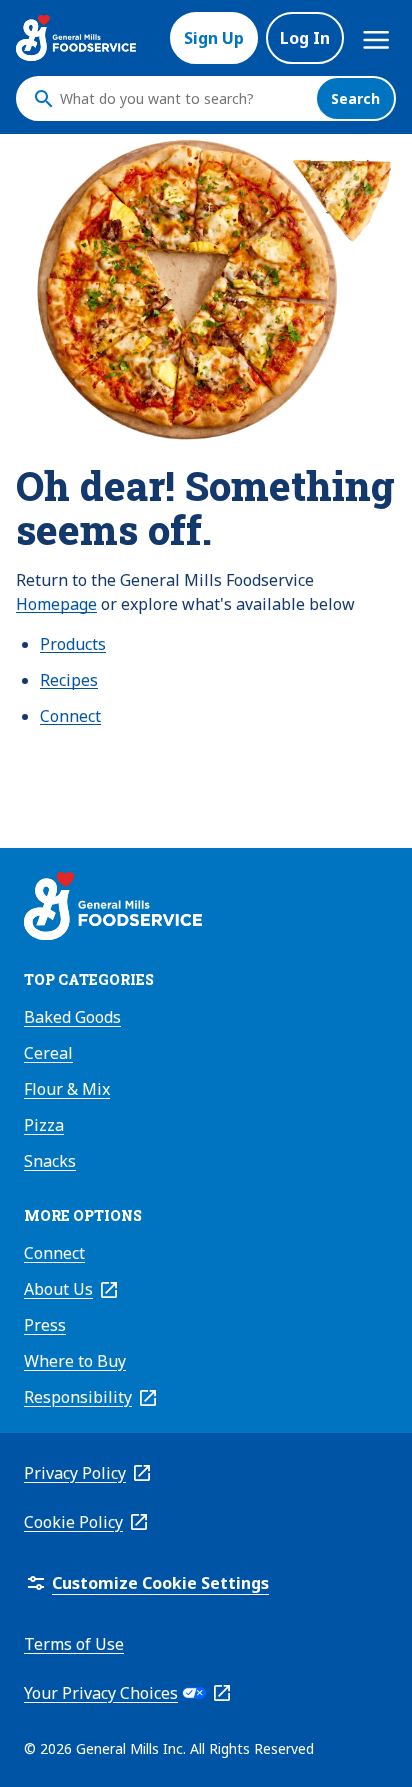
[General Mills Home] (113, 909)
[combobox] (183, 99)
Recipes (69, 680)
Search (355, 98)
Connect (70, 716)
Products (73, 644)
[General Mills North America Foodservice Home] (76, 38)
